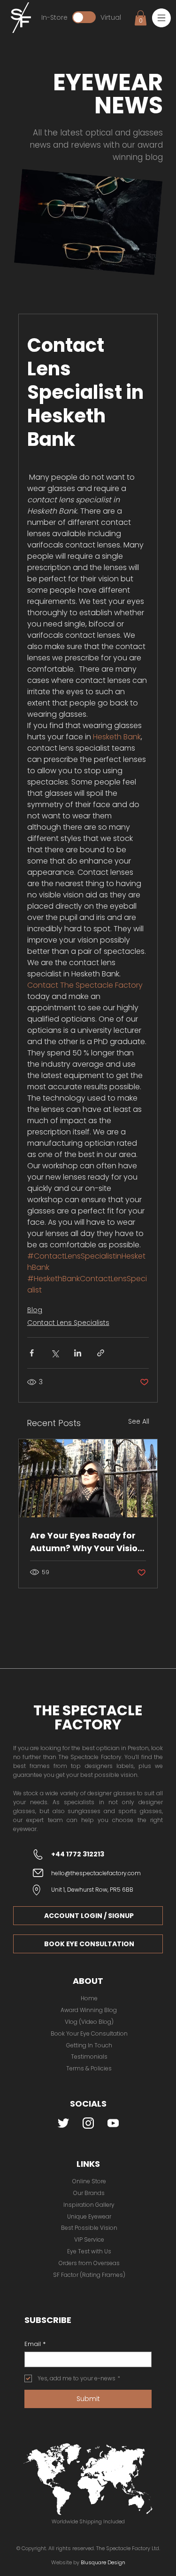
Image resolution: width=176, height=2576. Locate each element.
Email (35, 2344)
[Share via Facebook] (32, 1353)
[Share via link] (101, 1353)
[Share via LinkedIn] (78, 1353)
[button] (161, 18)
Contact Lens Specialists (68, 1323)
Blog (35, 1310)
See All (139, 1421)
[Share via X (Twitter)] (55, 1353)
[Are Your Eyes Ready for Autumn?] (88, 1478)
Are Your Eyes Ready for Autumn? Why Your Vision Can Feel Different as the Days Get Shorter (87, 1542)
